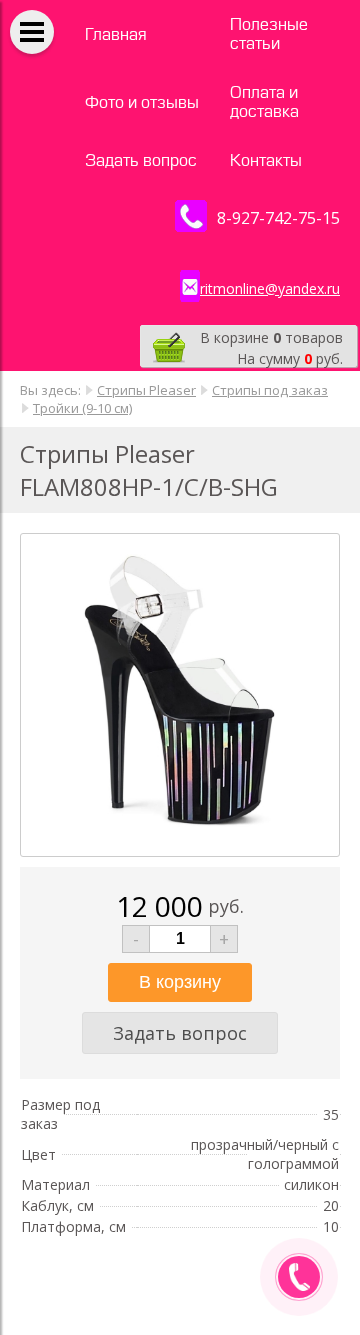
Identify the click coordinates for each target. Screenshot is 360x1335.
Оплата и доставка (264, 102)
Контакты (266, 160)
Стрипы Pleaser (146, 390)
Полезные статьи (269, 34)
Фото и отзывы (142, 102)
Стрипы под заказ (270, 390)
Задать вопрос (141, 160)
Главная (116, 34)
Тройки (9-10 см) (82, 408)
